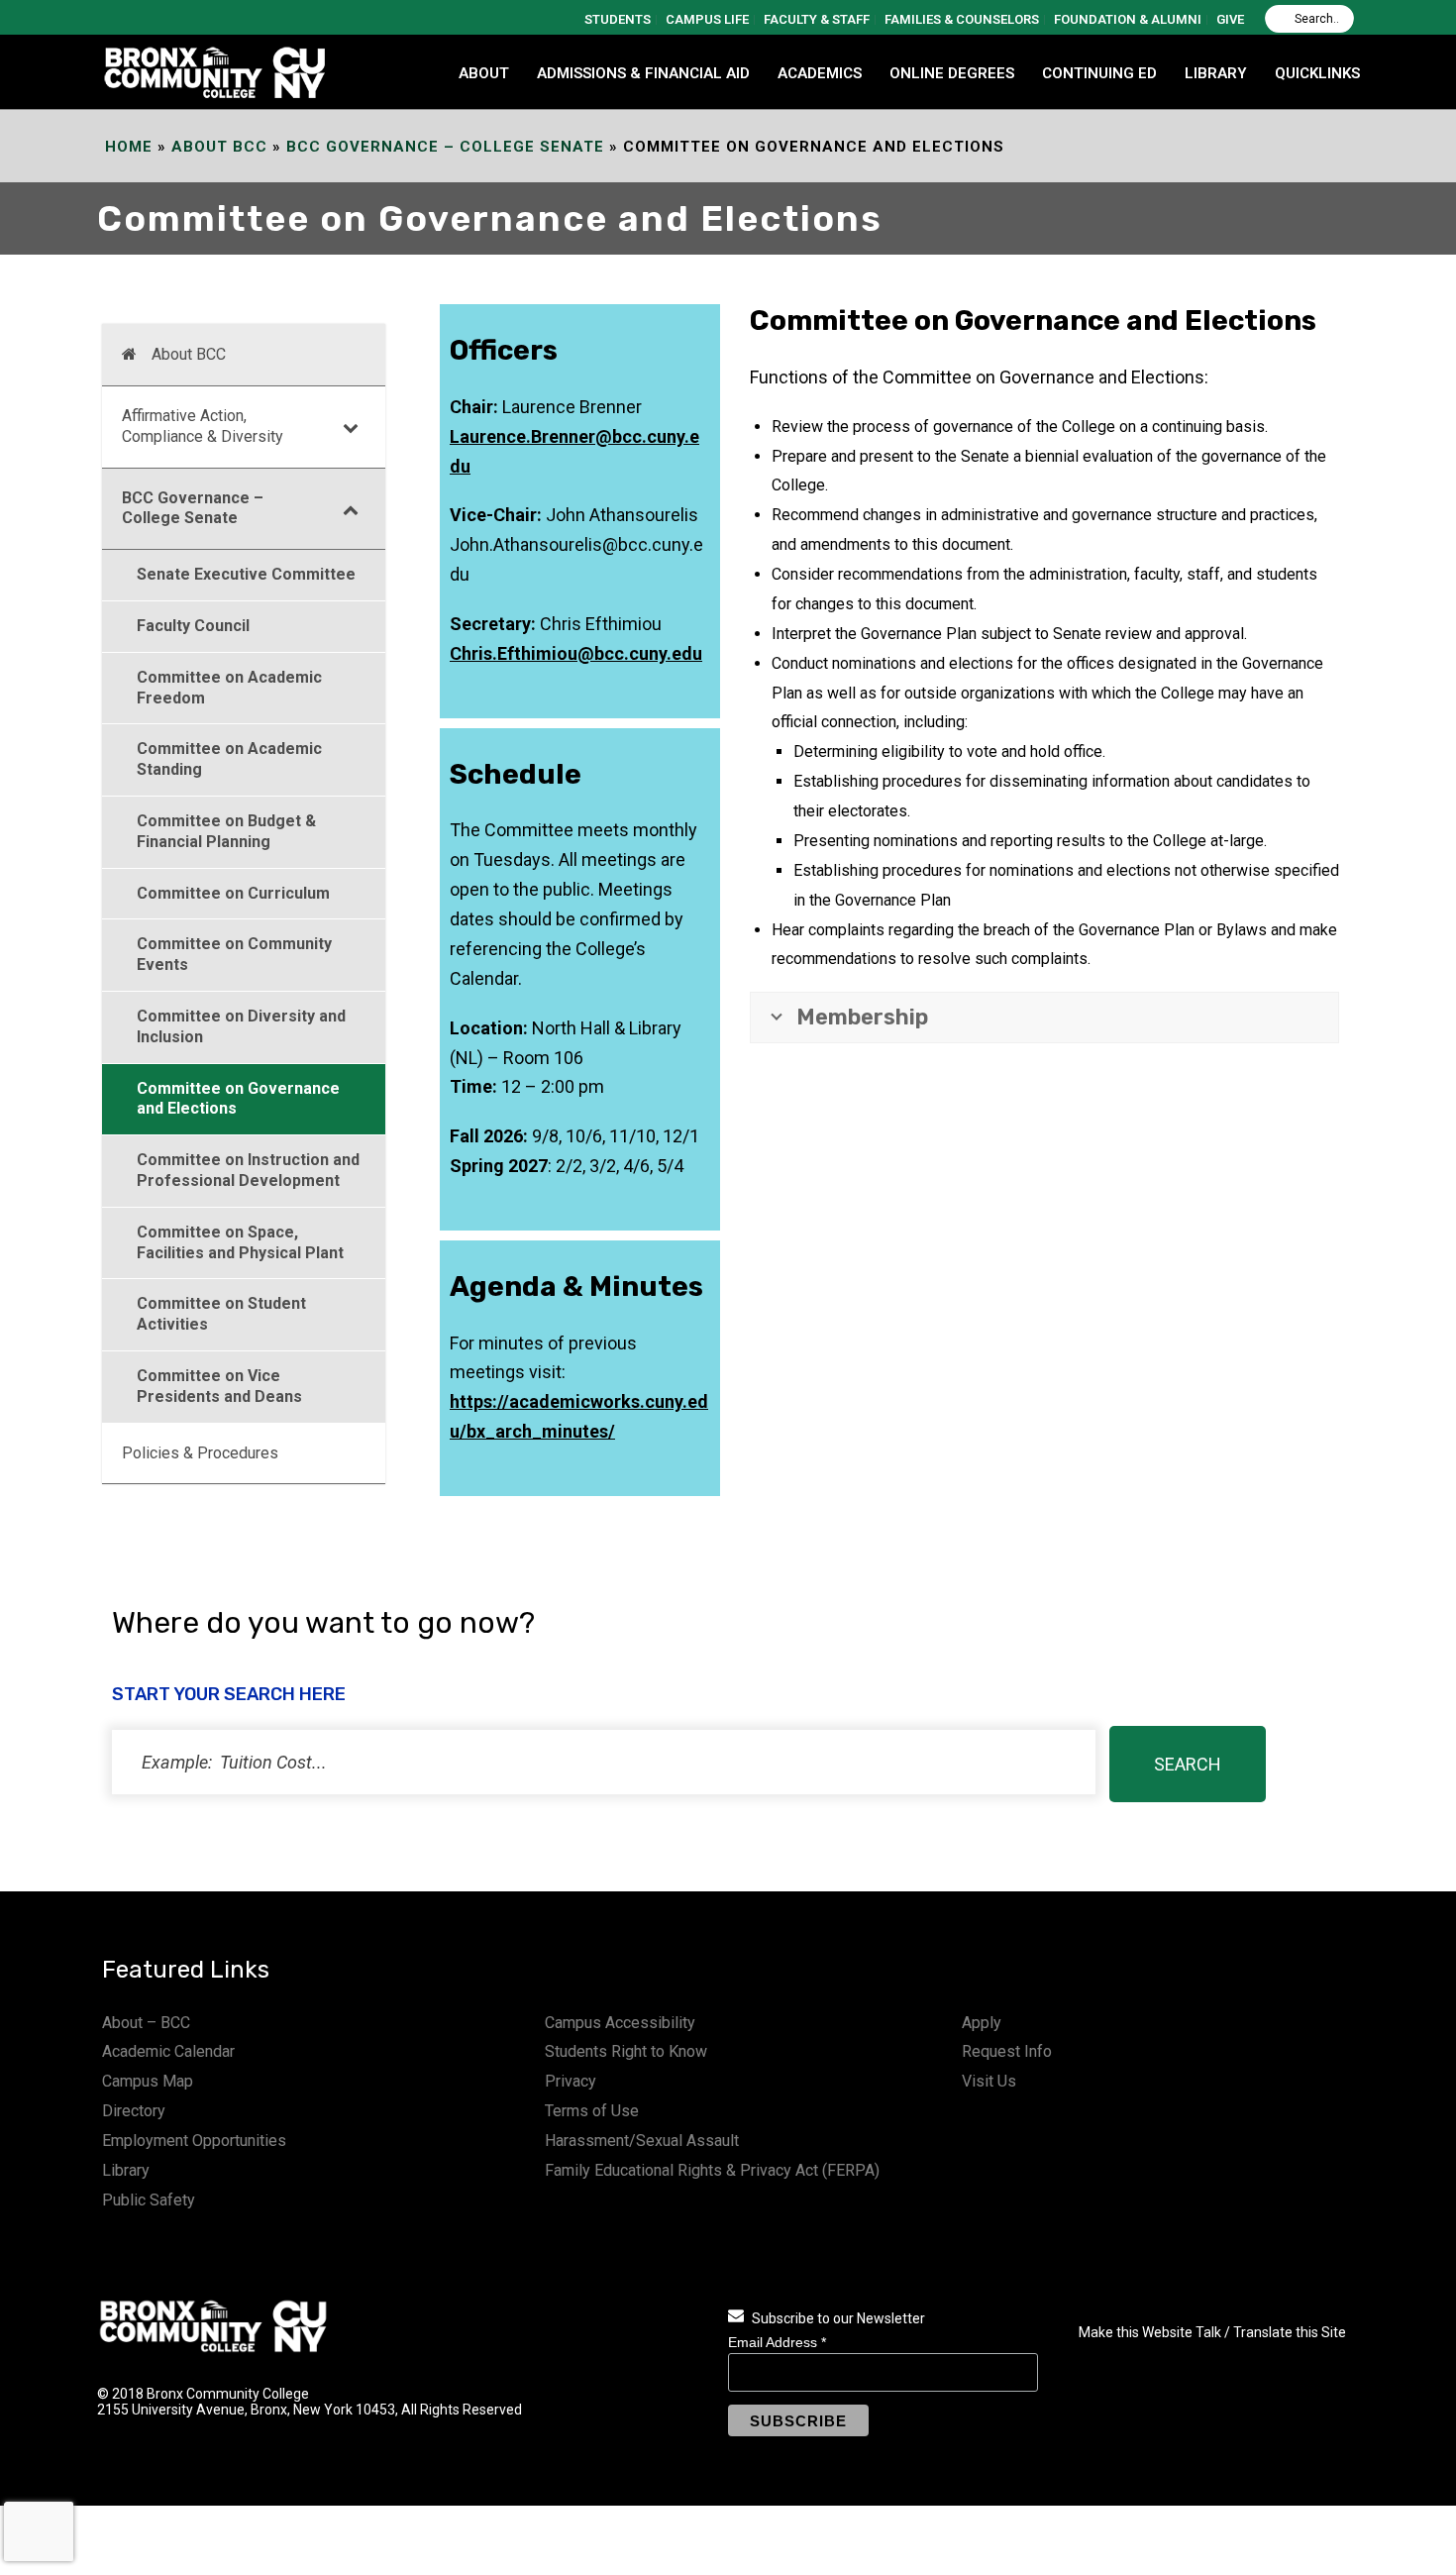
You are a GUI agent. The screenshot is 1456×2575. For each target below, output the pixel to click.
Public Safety (149, 2200)
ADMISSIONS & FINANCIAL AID (643, 73)
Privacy (571, 2081)
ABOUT (484, 73)
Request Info (1007, 2051)
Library (126, 2170)
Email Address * (777, 2342)
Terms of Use (592, 2111)
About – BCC (146, 2023)
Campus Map (148, 2081)
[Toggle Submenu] (351, 427)
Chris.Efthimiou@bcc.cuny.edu (576, 653)
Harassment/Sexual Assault (642, 2141)
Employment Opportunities (194, 2141)
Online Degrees (952, 73)
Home (129, 147)
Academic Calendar (168, 2051)
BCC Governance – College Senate (445, 147)
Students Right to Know (626, 2051)
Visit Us (989, 2081)
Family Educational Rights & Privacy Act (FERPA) (712, 2170)
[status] (604, 1762)
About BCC (219, 147)
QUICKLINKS (1317, 73)
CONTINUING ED (1099, 73)
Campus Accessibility (620, 2023)
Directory (134, 2111)
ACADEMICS (820, 73)
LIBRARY (1216, 73)
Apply (982, 2023)
